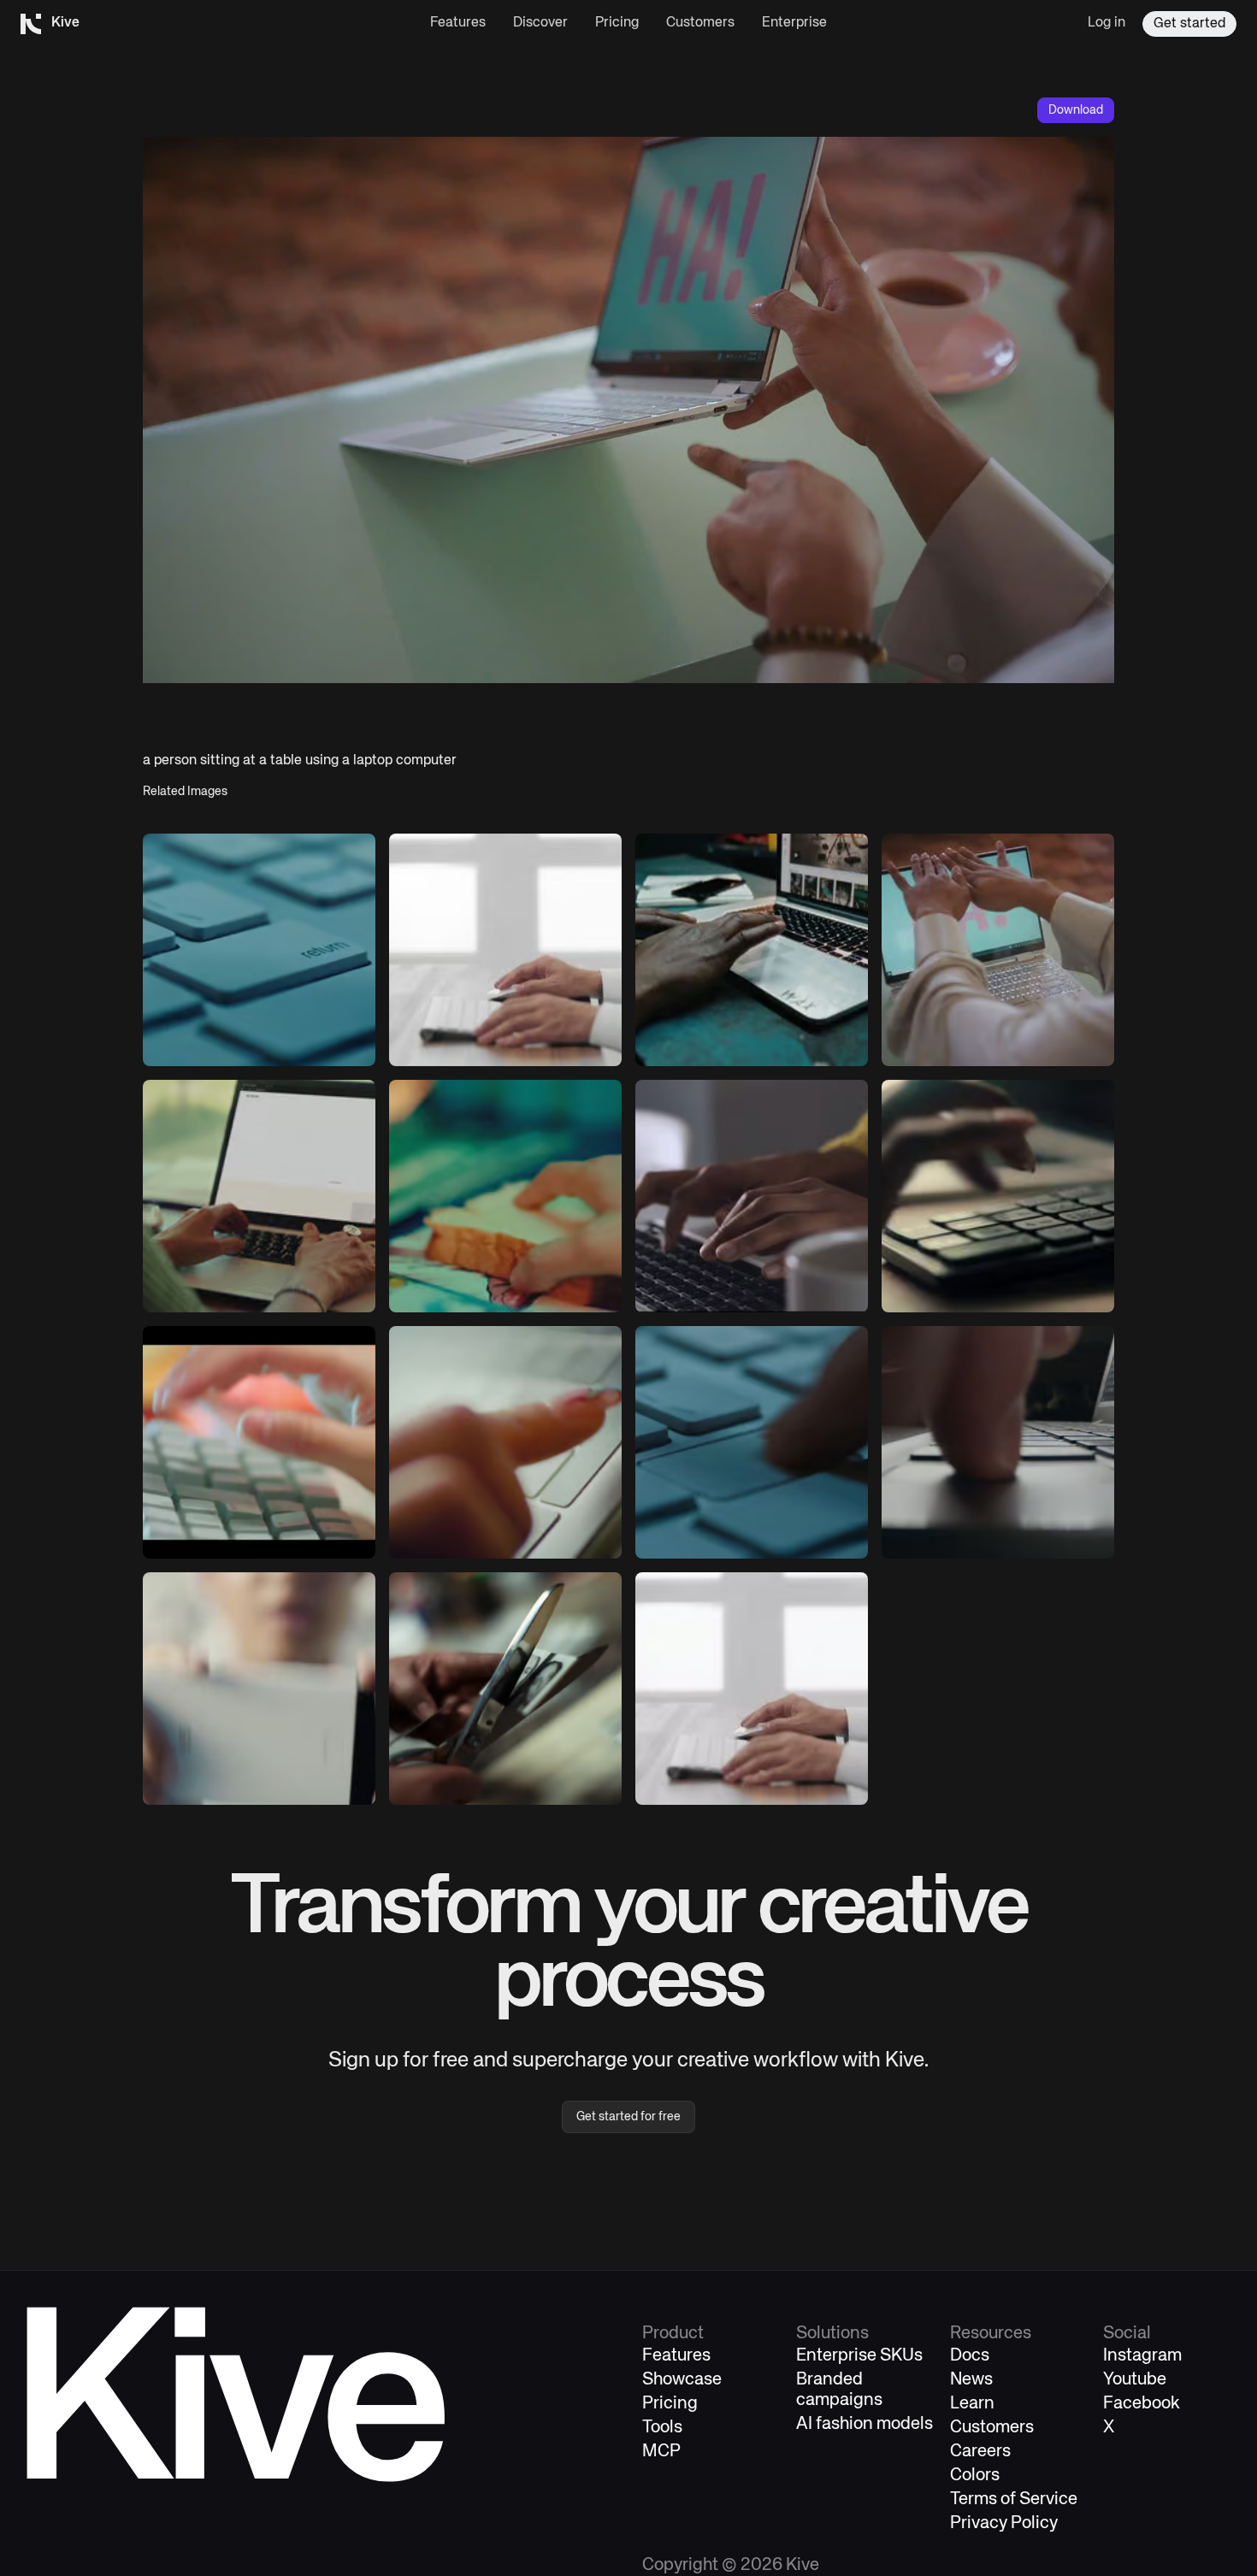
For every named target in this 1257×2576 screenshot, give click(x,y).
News (971, 2380)
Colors (975, 2476)
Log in (1107, 23)
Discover (540, 23)
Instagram (1142, 2356)
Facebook (1142, 2404)
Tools (662, 2428)
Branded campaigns (839, 2390)
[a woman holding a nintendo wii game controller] (259, 1689)
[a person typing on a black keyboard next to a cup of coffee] (998, 1196)
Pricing (617, 23)
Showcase (682, 2380)
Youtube (1135, 2380)
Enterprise (794, 23)
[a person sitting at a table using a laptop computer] (998, 950)
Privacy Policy (1004, 2523)
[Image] (259, 1196)
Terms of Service (1014, 2499)
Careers (980, 2452)
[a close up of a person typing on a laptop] (752, 1196)
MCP (661, 2452)
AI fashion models (865, 2424)
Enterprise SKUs (859, 2356)
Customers (700, 23)
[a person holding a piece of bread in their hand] (505, 1196)
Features (458, 23)
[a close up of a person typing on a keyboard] (259, 1442)
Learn (972, 2404)
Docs (970, 2356)
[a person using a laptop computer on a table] (752, 950)
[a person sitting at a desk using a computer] (505, 950)
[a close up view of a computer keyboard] (259, 950)
